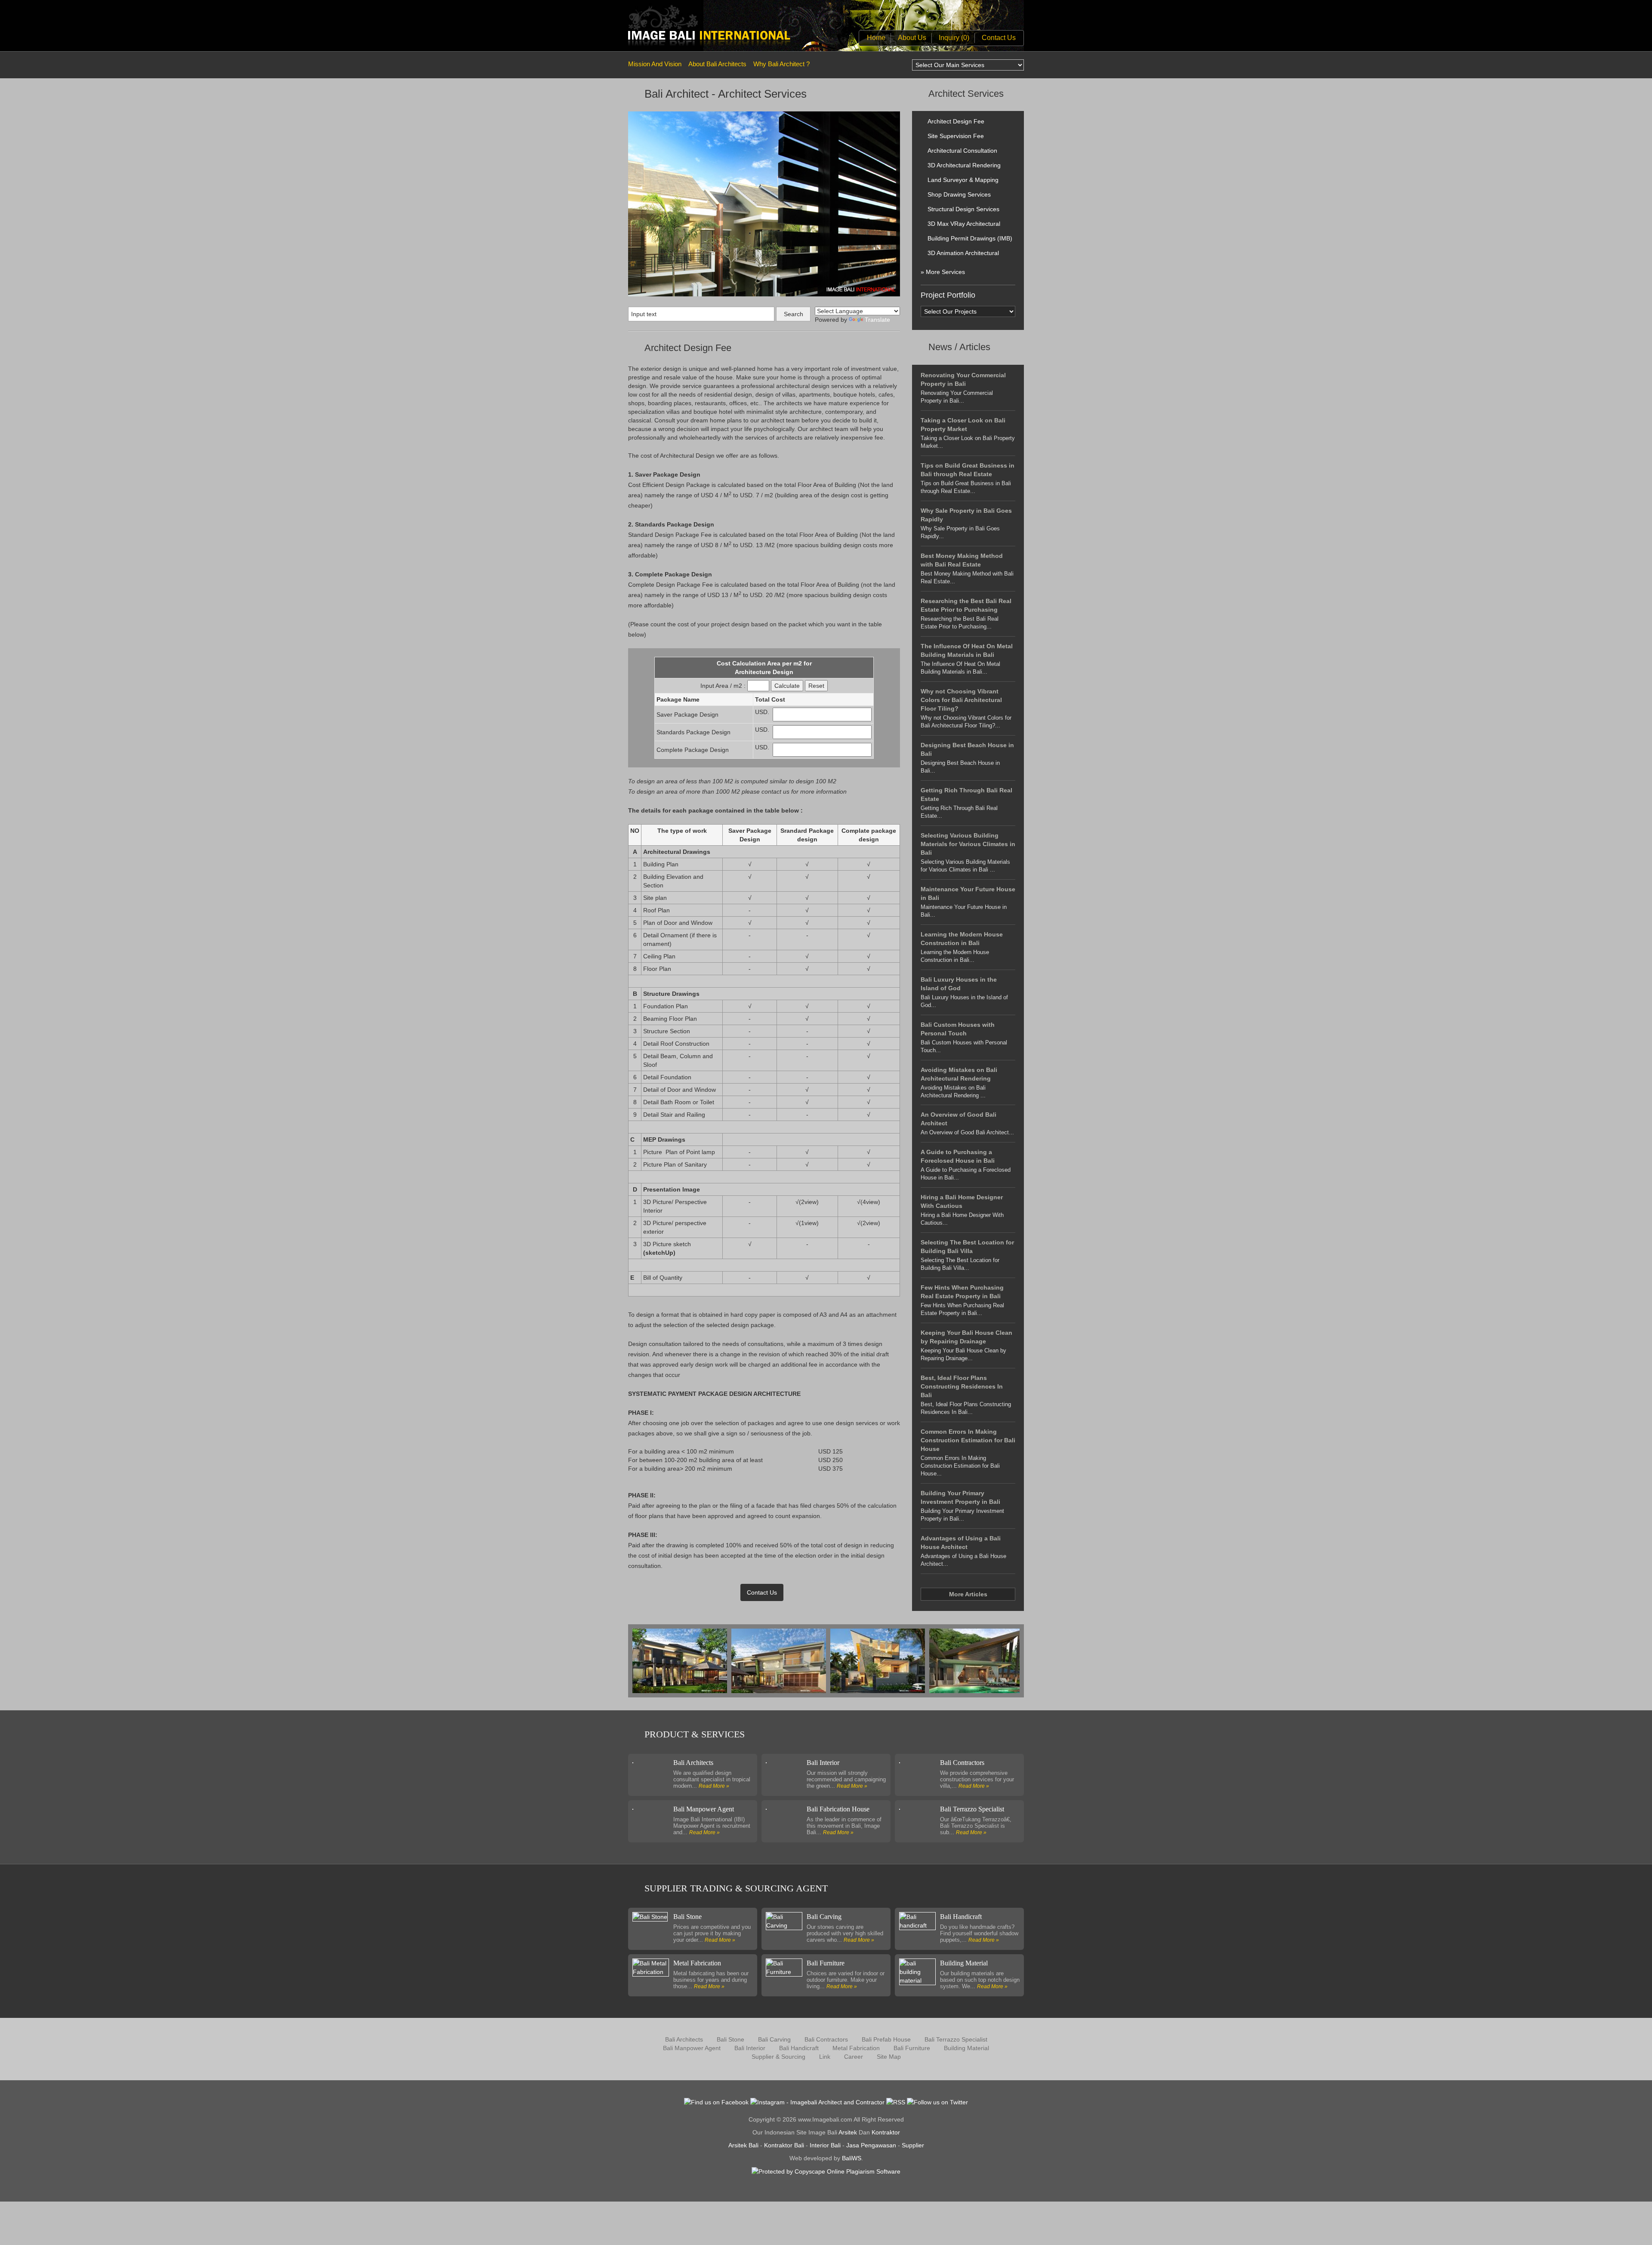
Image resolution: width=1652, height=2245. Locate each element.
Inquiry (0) (954, 38)
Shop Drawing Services (959, 194)
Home (876, 38)
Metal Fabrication (697, 1963)
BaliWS (852, 2158)
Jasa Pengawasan (871, 2145)
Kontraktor (886, 2132)
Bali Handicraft (961, 1917)
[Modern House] (880, 1660)
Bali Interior (823, 1763)
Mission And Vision (655, 64)
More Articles (968, 1594)
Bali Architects (693, 1763)
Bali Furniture (826, 1963)
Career (854, 2057)
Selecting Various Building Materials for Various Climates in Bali (968, 844)
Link (825, 2057)
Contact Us (999, 38)
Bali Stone (687, 1917)
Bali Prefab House (886, 2039)
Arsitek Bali (743, 2145)
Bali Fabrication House (838, 1809)
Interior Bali (825, 2145)
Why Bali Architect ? (781, 64)
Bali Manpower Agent (704, 1809)
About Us (912, 38)
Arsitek (848, 2132)
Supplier (913, 2145)
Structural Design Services (963, 209)
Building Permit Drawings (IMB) (970, 238)
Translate (877, 320)
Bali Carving (824, 1917)
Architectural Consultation (962, 151)
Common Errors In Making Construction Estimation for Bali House (968, 1440)
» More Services (943, 272)
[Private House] (682, 1660)
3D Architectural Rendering (964, 165)
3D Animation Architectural (963, 253)
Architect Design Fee (956, 121)
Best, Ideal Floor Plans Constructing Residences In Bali (962, 1386)
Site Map (889, 2057)
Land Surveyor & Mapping (963, 180)
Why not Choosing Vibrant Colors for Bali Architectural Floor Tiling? (961, 700)
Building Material (964, 1963)
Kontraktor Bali (784, 2145)
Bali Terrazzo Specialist (972, 1809)
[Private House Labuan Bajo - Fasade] (979, 1660)
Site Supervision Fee (956, 136)
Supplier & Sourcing (778, 2057)
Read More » (714, 1786)
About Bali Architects (717, 64)
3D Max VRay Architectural (964, 224)
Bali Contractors (962, 1763)
